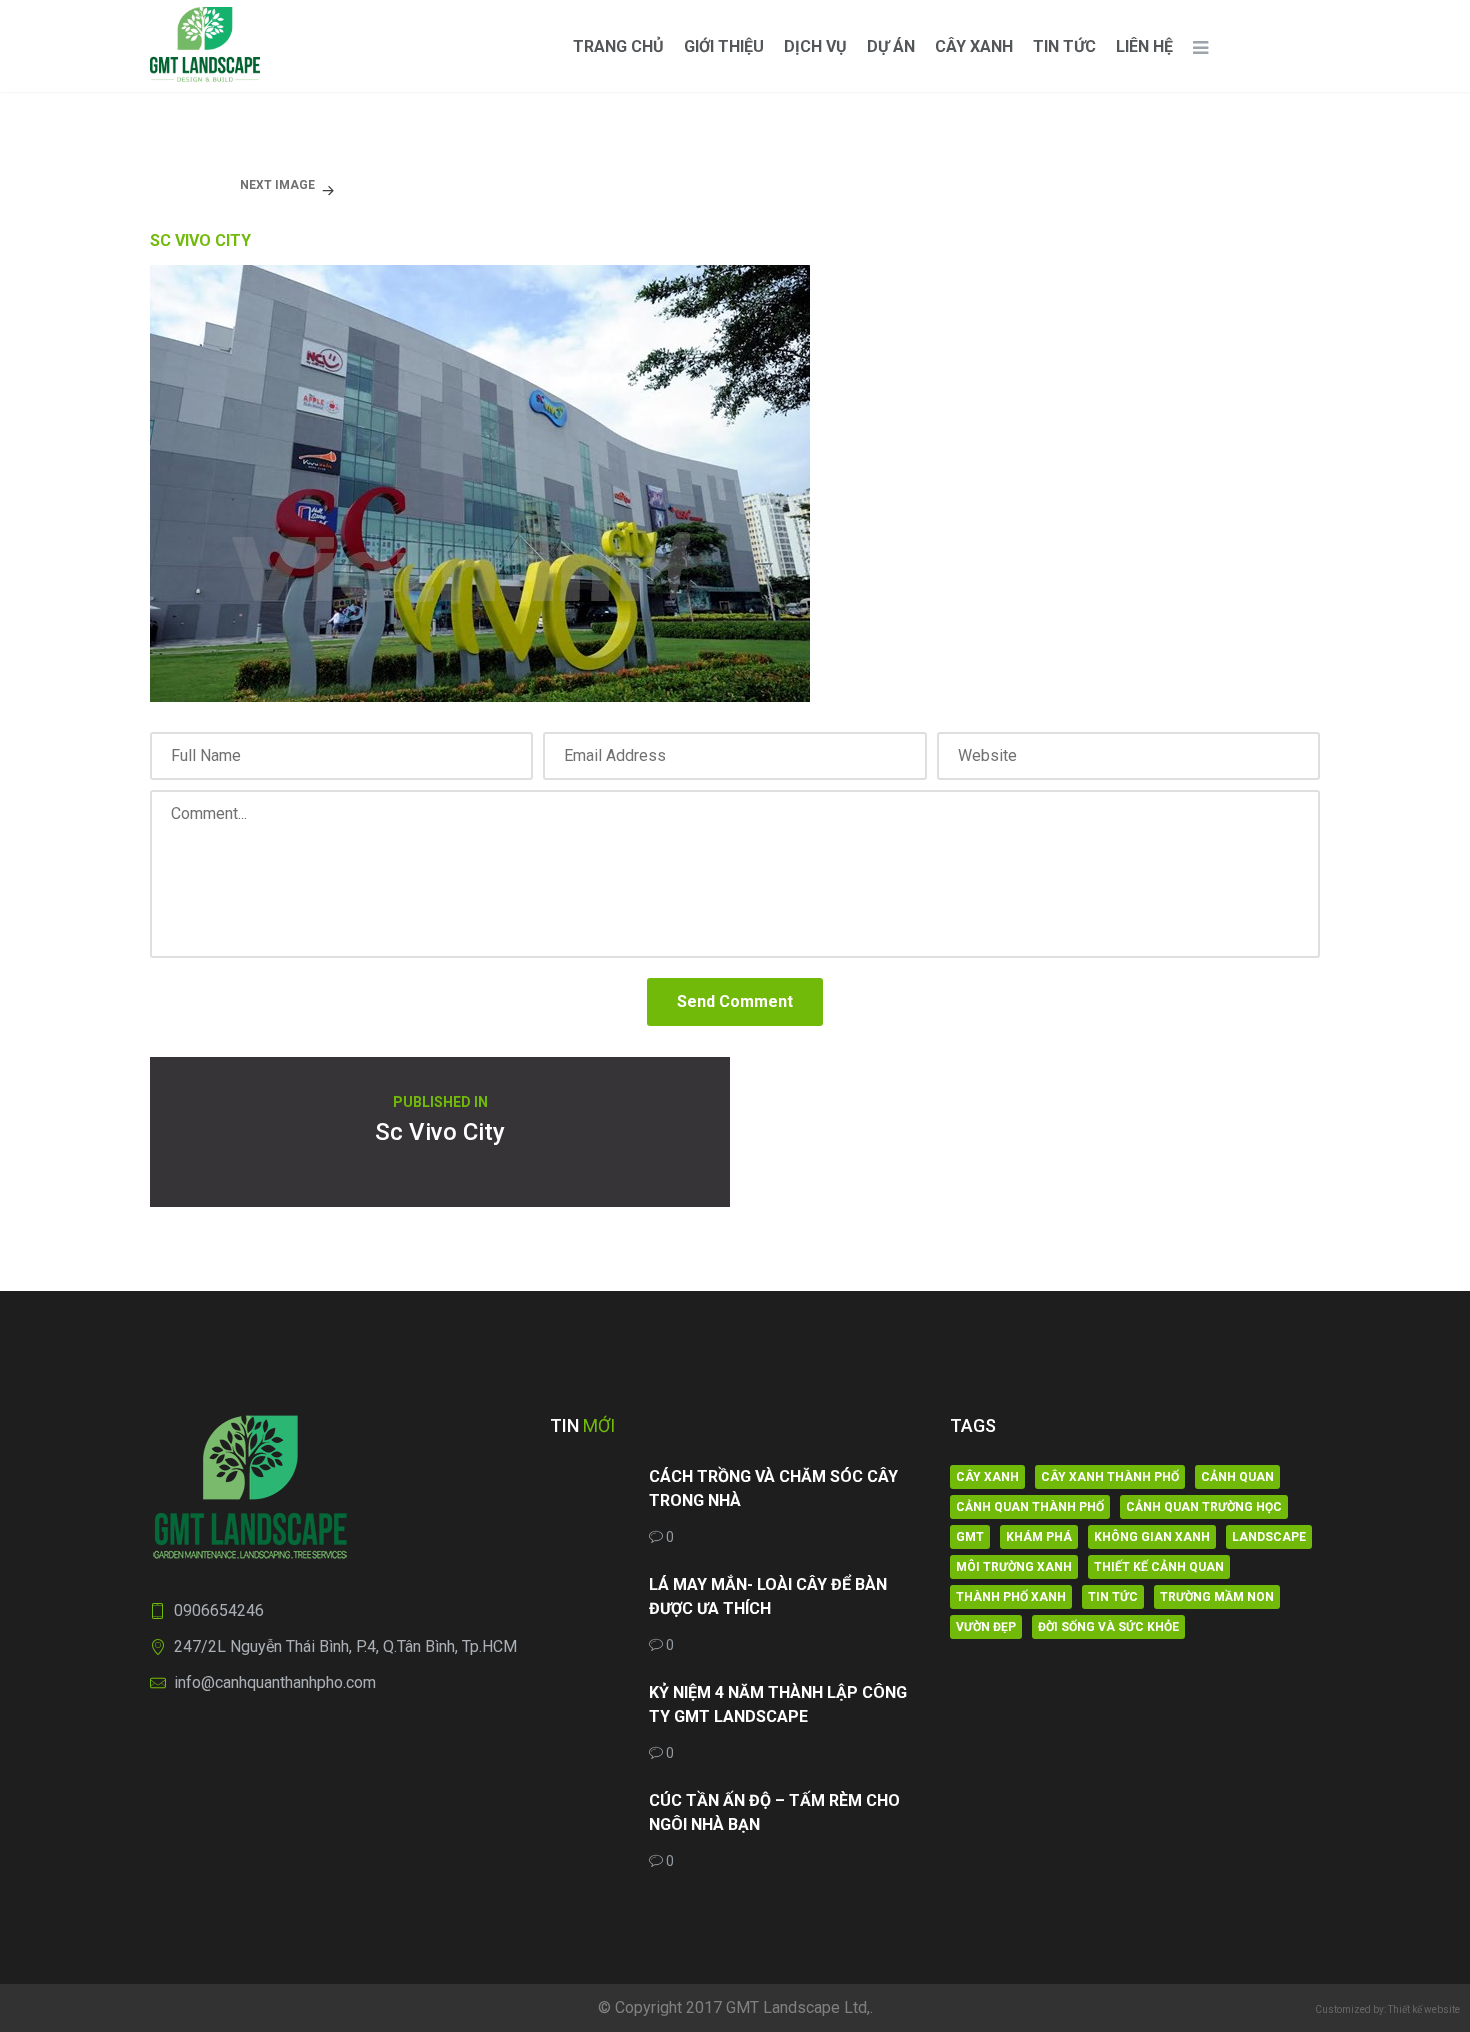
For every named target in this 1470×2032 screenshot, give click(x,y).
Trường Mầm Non (1217, 1597)
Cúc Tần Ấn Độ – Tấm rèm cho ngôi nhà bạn (774, 1812)
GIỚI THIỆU (724, 46)
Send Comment (735, 1001)
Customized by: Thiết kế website (1387, 2009)
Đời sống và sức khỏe (1108, 1627)
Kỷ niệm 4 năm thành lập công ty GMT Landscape (778, 1704)
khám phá (1039, 1537)
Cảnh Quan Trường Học (1204, 1507)
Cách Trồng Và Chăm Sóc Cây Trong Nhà (773, 1488)
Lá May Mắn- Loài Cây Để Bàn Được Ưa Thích (768, 1596)
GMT (970, 1537)
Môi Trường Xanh (1014, 1567)
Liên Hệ (1144, 46)
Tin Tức (1064, 46)
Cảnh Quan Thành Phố (1030, 1507)
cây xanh (987, 1477)
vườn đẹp (986, 1627)
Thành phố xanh (1011, 1597)
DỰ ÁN (891, 46)
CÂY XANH (974, 46)
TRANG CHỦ (618, 46)
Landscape (1269, 1537)
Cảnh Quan (1237, 1477)
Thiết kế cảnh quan (1159, 1567)
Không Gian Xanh (1152, 1537)
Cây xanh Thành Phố (1110, 1477)
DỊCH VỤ (815, 46)
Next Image (277, 185)
